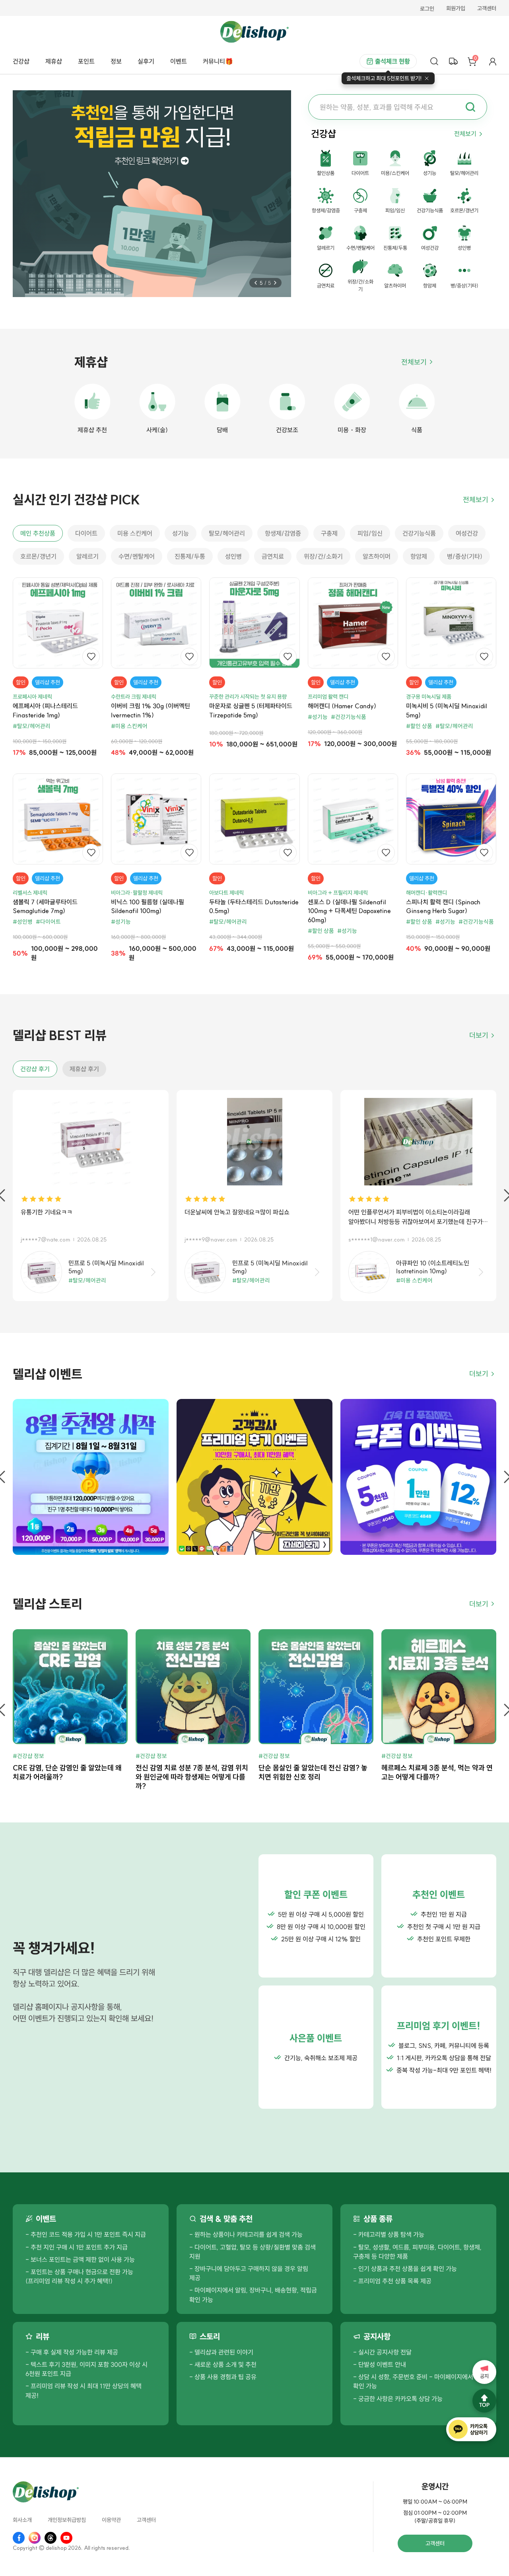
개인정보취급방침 (67, 2520)
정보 (116, 61)
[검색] (434, 61)
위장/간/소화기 (323, 556)
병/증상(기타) (465, 556)
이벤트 (179, 61)
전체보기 (465, 134)
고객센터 (487, 9)
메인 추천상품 (38, 533)
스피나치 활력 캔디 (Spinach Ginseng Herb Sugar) (443, 906)
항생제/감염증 (283, 533)
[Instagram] (35, 2538)
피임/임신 (370, 533)
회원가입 (456, 9)
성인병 (233, 556)
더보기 (479, 1035)
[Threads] (51, 2538)
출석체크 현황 (392, 61)
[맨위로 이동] (484, 2401)
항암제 (419, 556)
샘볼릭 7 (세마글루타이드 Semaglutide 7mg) (45, 906)
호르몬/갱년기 (38, 556)
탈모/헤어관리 (227, 533)
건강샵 (21, 61)
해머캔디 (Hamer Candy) (342, 706)
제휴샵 (54, 61)
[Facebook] (19, 2538)
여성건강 (467, 533)
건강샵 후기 (35, 1069)
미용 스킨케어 (135, 533)
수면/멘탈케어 (137, 556)
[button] (256, 283)
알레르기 (87, 556)
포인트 (86, 61)
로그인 (427, 9)
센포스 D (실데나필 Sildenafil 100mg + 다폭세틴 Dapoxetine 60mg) (349, 911)
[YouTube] (66, 2538)
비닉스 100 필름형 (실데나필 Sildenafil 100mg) (148, 906)
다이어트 (86, 533)
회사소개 (22, 2520)
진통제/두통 (190, 556)
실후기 (146, 61)
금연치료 (273, 556)
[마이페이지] (493, 61)
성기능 (181, 533)
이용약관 (111, 2520)
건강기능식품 (419, 533)
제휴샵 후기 (84, 1069)
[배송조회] (453, 61)
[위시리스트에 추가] (91, 657)
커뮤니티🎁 (218, 61)
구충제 (329, 533)
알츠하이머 (377, 556)
